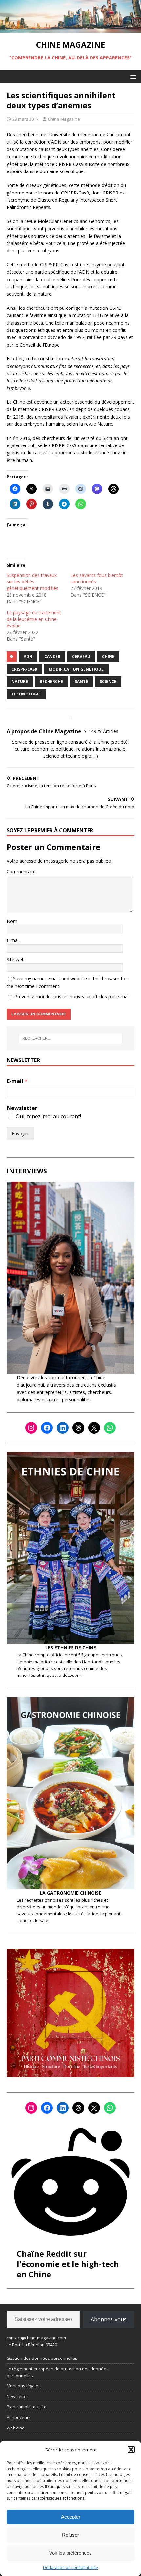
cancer (52, 657)
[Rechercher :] (71, 1038)
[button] (131, 2450)
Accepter (71, 2517)
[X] (94, 1428)
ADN (28, 657)
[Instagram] (31, 1428)
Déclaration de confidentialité (70, 2568)
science (108, 682)
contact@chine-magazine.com (36, 2338)
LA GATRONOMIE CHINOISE (70, 1893)
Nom (12, 921)
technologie (26, 694)
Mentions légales (24, 2386)
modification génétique (76, 669)
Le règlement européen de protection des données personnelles (58, 2372)
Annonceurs (19, 2417)
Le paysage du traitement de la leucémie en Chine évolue (34, 619)
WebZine (16, 2428)
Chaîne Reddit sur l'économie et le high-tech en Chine (68, 2264)
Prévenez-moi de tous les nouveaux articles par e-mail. (72, 997)
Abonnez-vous (109, 2319)
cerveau (81, 657)
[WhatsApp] (110, 1428)
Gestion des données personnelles (42, 2358)
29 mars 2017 (25, 119)
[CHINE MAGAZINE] (70, 29)
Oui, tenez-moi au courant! (48, 1116)
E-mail (13, 940)
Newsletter (22, 1108)
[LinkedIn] (63, 1428)
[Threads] (78, 1428)
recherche (51, 682)
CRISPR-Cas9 (24, 669)
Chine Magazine (64, 119)
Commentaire (21, 871)
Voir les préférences (70, 2553)
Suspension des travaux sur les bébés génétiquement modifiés (32, 582)
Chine (108, 657)
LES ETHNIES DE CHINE (71, 1647)
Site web (16, 959)
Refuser (70, 2535)
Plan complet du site (27, 2407)
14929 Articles (103, 731)
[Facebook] (47, 1428)
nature (20, 682)
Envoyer (20, 1134)
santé (81, 682)
